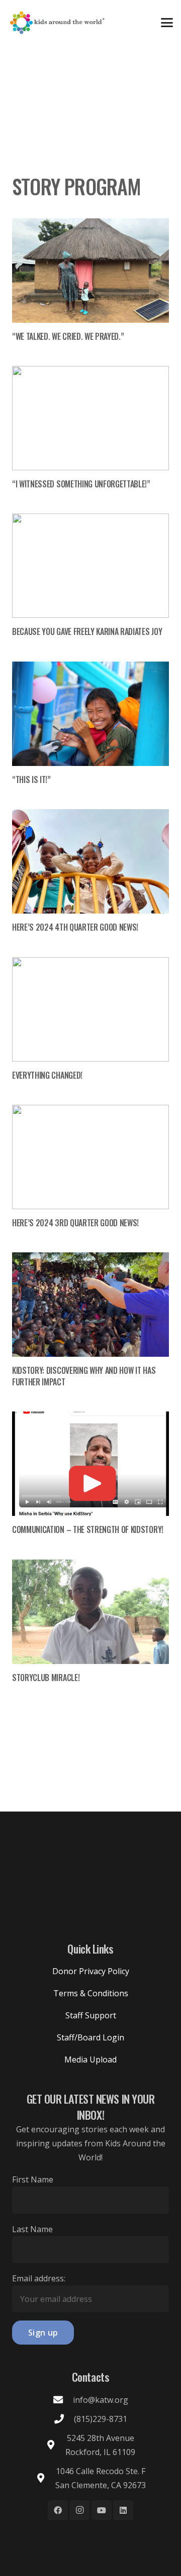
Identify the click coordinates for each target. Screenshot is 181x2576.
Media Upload (90, 2059)
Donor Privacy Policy (91, 1971)
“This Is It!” (31, 780)
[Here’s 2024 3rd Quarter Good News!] (90, 1157)
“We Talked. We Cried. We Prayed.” (68, 336)
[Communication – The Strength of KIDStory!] (90, 1464)
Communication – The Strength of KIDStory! (88, 1529)
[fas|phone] (64, 2419)
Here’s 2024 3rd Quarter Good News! (75, 1223)
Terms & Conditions (91, 1993)
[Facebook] (58, 2510)
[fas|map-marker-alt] (56, 2445)
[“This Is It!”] (90, 714)
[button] (167, 23)
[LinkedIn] (123, 2510)
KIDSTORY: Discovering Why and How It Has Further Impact (84, 1376)
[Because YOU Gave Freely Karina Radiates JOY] (90, 566)
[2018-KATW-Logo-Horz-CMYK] (57, 23)
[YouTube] (102, 2510)
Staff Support (91, 2015)
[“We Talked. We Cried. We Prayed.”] (90, 271)
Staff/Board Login (90, 2037)
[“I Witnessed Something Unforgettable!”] (90, 418)
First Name (33, 2179)
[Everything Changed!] (90, 1009)
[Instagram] (79, 2510)
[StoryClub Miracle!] (90, 1612)
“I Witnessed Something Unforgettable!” (81, 484)
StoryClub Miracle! (46, 1678)
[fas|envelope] (63, 2400)
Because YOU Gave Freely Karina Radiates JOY (87, 631)
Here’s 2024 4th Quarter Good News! (75, 927)
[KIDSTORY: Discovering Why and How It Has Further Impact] (90, 1305)
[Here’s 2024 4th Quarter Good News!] (90, 861)
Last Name (32, 2229)
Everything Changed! (47, 1075)
